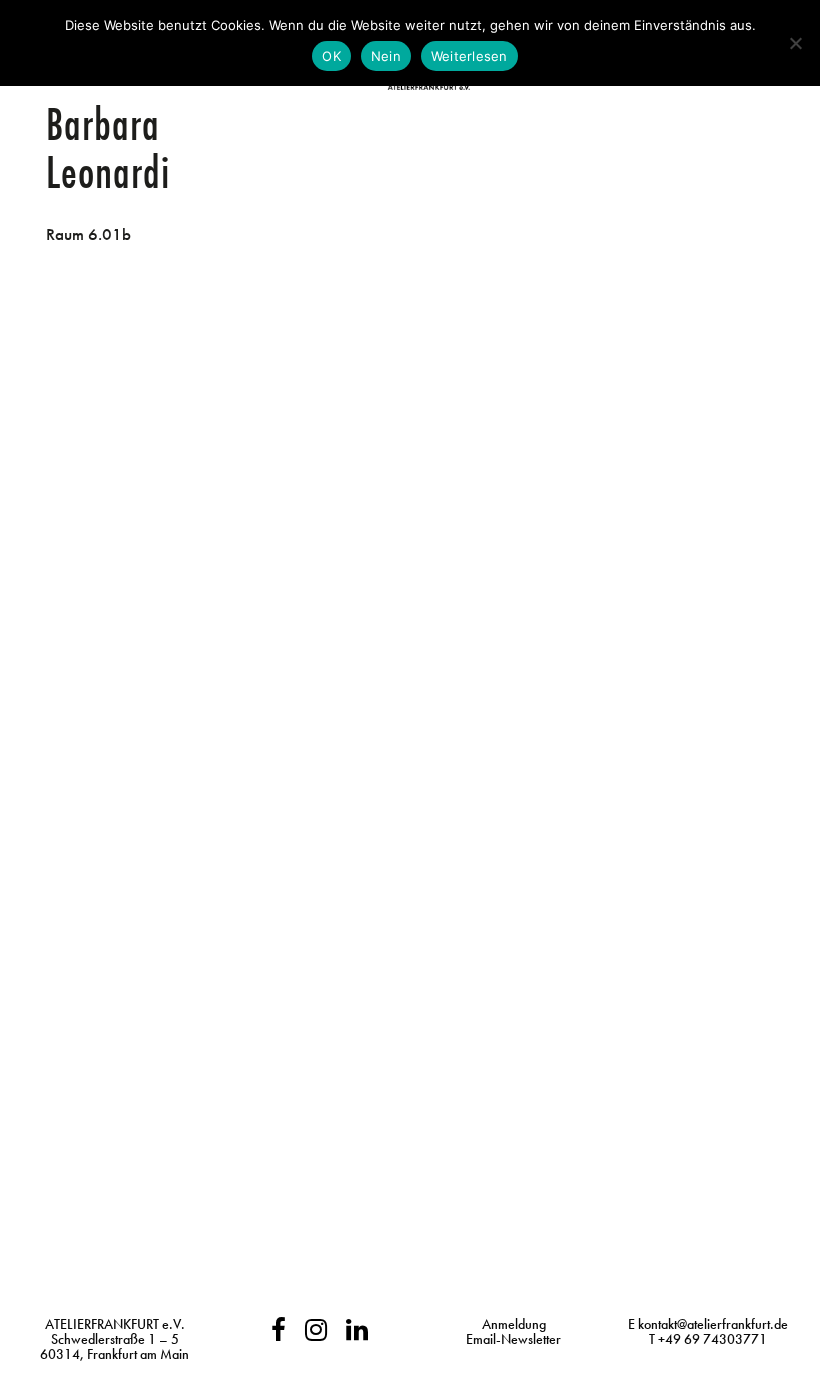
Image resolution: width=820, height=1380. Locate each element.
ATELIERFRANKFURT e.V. (115, 1324)
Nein (386, 56)
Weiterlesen (469, 56)
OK (331, 56)
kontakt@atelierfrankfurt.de (713, 1324)
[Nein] (795, 43)
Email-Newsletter (513, 1339)
